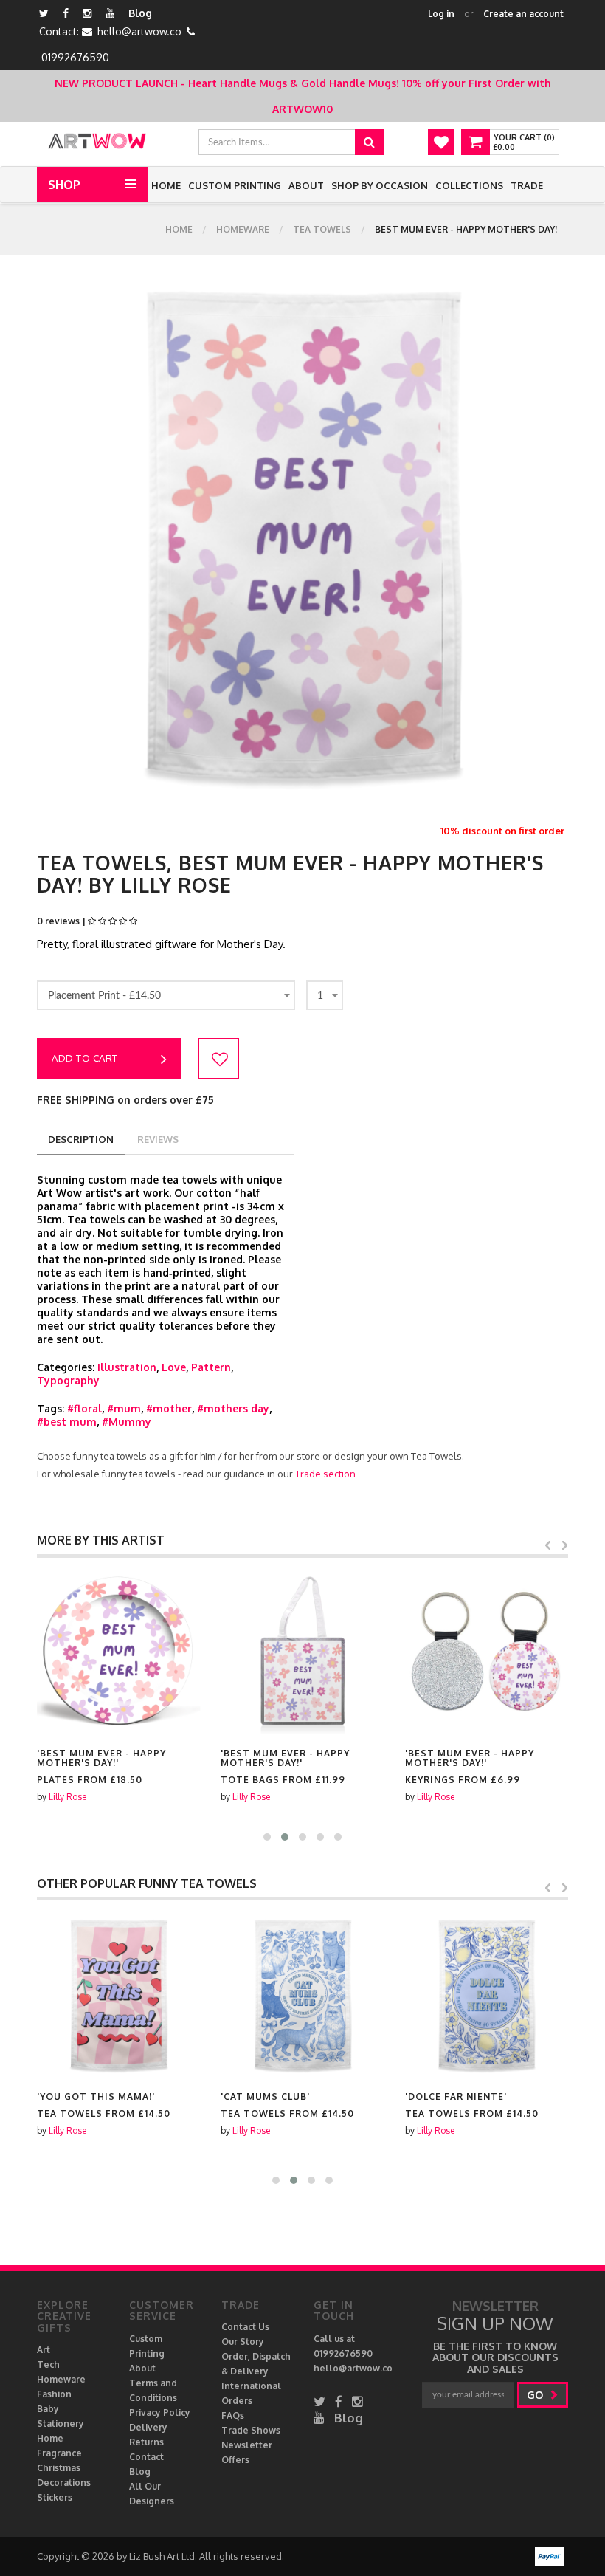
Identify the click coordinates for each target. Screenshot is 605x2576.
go (536, 2395)
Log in (441, 14)
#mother (169, 1408)
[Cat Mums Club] (302, 1995)
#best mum (67, 1422)
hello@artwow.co (139, 31)
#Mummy (127, 1422)
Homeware (243, 229)
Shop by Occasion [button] (380, 185)
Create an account (523, 14)
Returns (146, 2442)
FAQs (233, 2415)
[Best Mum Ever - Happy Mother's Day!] (118, 1652)
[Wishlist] (441, 142)
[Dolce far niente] (487, 1995)
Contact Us (245, 2327)
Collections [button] (469, 185)
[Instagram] (87, 13)
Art (44, 2350)
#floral (84, 1408)
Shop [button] (64, 185)
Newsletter (247, 2445)
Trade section (325, 1474)
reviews (158, 1139)
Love (174, 1367)
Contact (146, 2457)
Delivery (148, 2427)
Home (166, 185)
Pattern (211, 1367)
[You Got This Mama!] (118, 1995)
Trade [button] (527, 185)
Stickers (55, 2497)
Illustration (127, 1367)
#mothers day (233, 1408)
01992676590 (75, 57)
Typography (68, 1380)
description (81, 1139)
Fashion (54, 2394)
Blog (140, 13)
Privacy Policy (160, 2412)
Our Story (243, 2342)
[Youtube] (110, 13)
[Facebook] (66, 13)
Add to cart (85, 1058)
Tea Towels (322, 229)
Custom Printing (235, 185)
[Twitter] (44, 13)
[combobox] (166, 995)
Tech (48, 2364)
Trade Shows (251, 2430)
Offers (235, 2460)
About (306, 185)
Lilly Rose (68, 1797)
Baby (48, 2409)
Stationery (60, 2424)
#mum (124, 1408)
